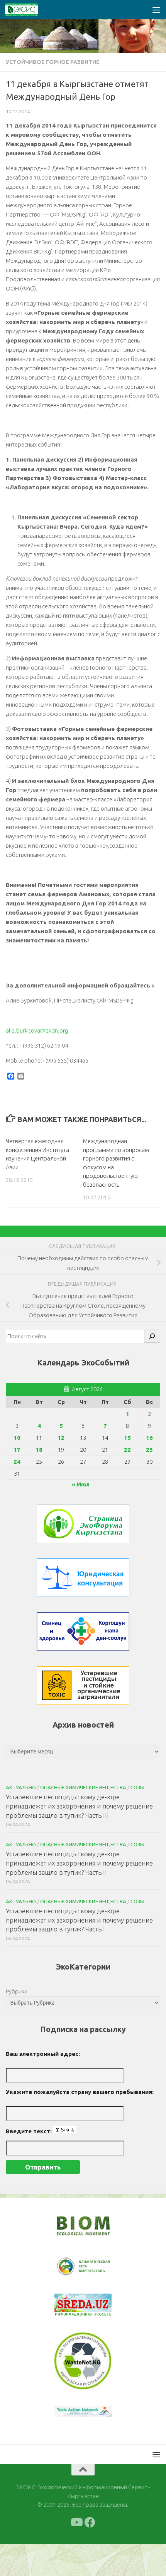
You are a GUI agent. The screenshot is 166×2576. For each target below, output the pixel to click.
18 (39, 1450)
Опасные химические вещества (83, 1787)
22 (127, 1450)
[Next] (96, 2272)
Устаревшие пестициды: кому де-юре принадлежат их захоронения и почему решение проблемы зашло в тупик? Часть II (79, 1863)
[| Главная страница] (27, 10)
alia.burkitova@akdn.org (37, 1030)
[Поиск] (152, 1336)
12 (61, 1438)
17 (17, 1450)
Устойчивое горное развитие (53, 62)
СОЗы (137, 1787)
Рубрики (17, 1991)
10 (17, 1438)
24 (17, 1462)
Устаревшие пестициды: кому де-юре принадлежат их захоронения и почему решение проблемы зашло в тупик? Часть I (79, 1920)
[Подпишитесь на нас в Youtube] (76, 2554)
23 (149, 1450)
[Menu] (156, 10)
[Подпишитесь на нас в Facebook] (90, 2554)
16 (149, 1438)
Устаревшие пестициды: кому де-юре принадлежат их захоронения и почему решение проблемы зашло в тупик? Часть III (79, 1806)
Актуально (21, 1787)
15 (127, 1438)
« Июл (81, 1484)
